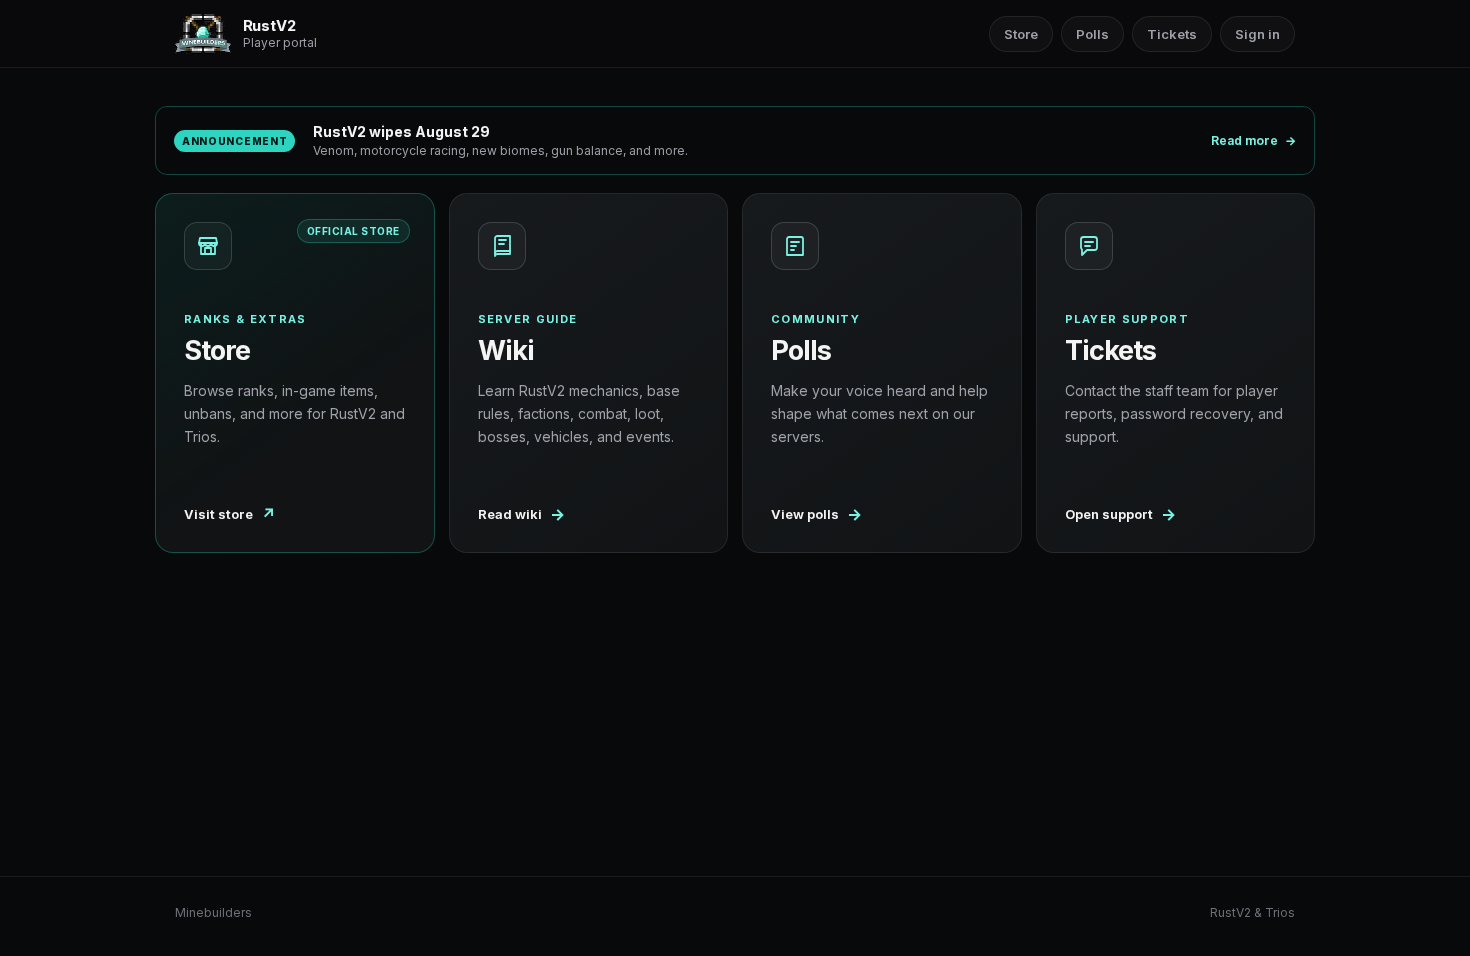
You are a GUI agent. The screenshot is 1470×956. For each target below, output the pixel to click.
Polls (1092, 34)
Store (1021, 34)
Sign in (1257, 34)
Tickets (1172, 34)
